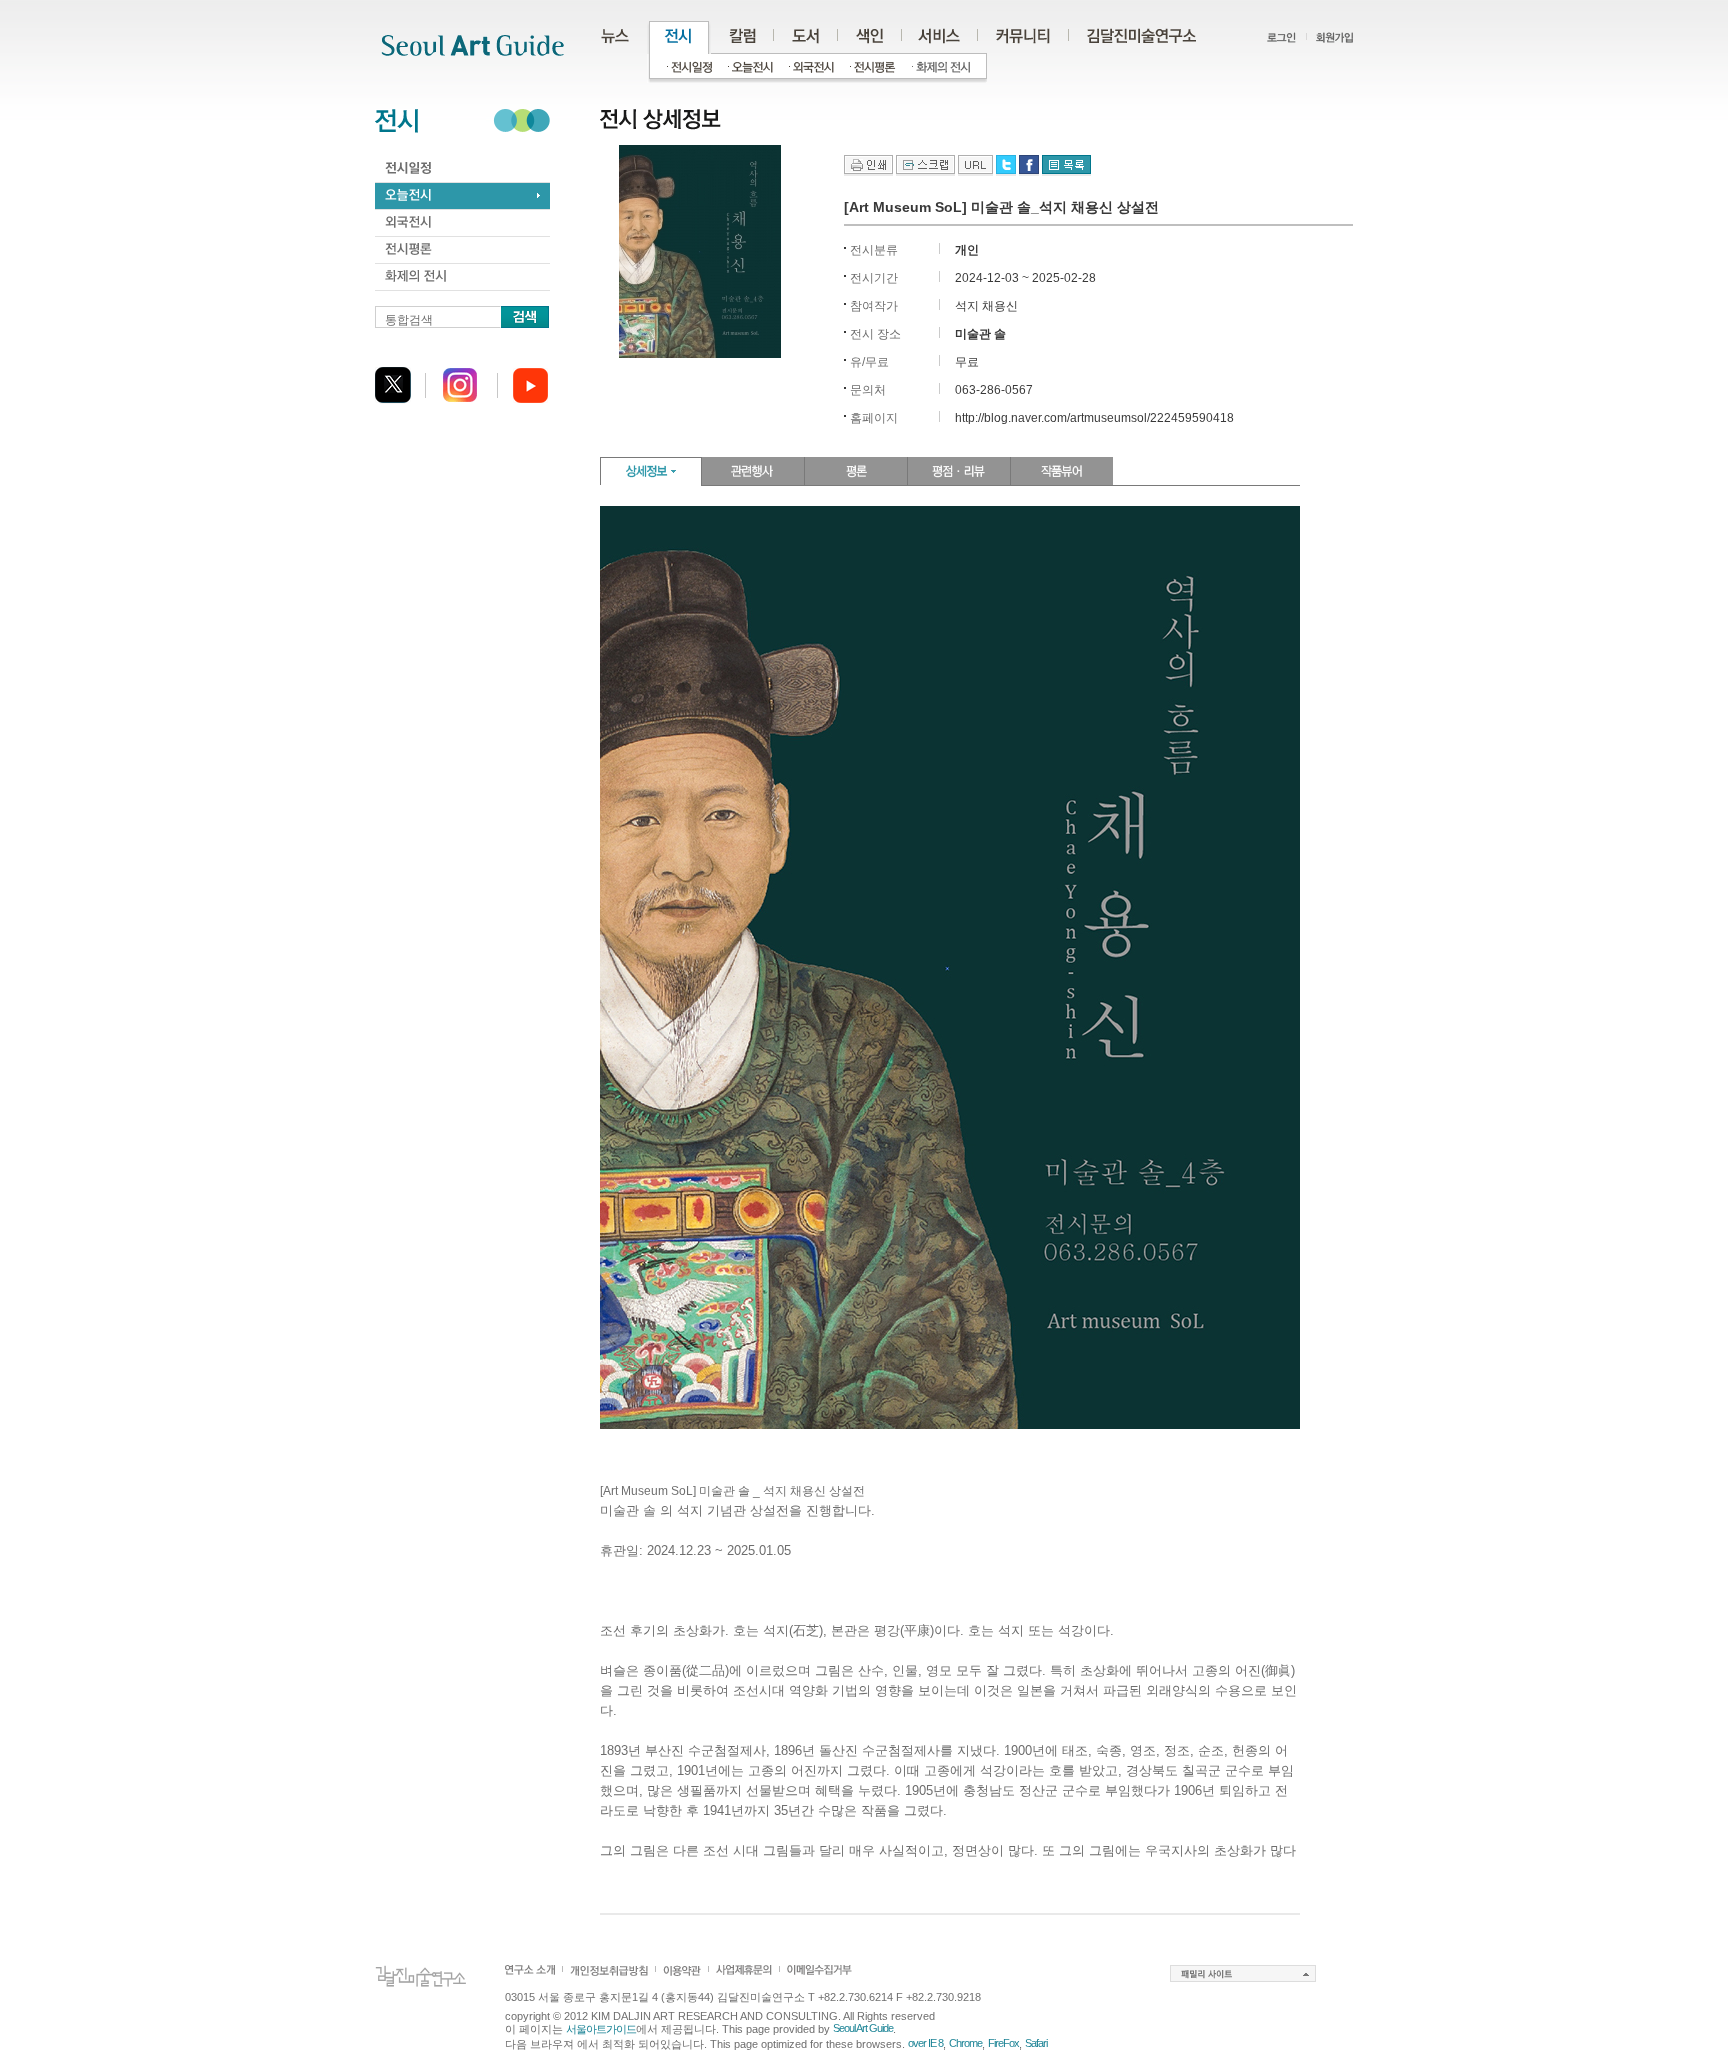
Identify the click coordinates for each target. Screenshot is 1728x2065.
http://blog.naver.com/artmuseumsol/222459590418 (1094, 418)
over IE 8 (925, 2043)
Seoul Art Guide (863, 2028)
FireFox (1003, 2043)
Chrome (965, 2043)
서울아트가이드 (601, 2029)
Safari (1036, 2043)
